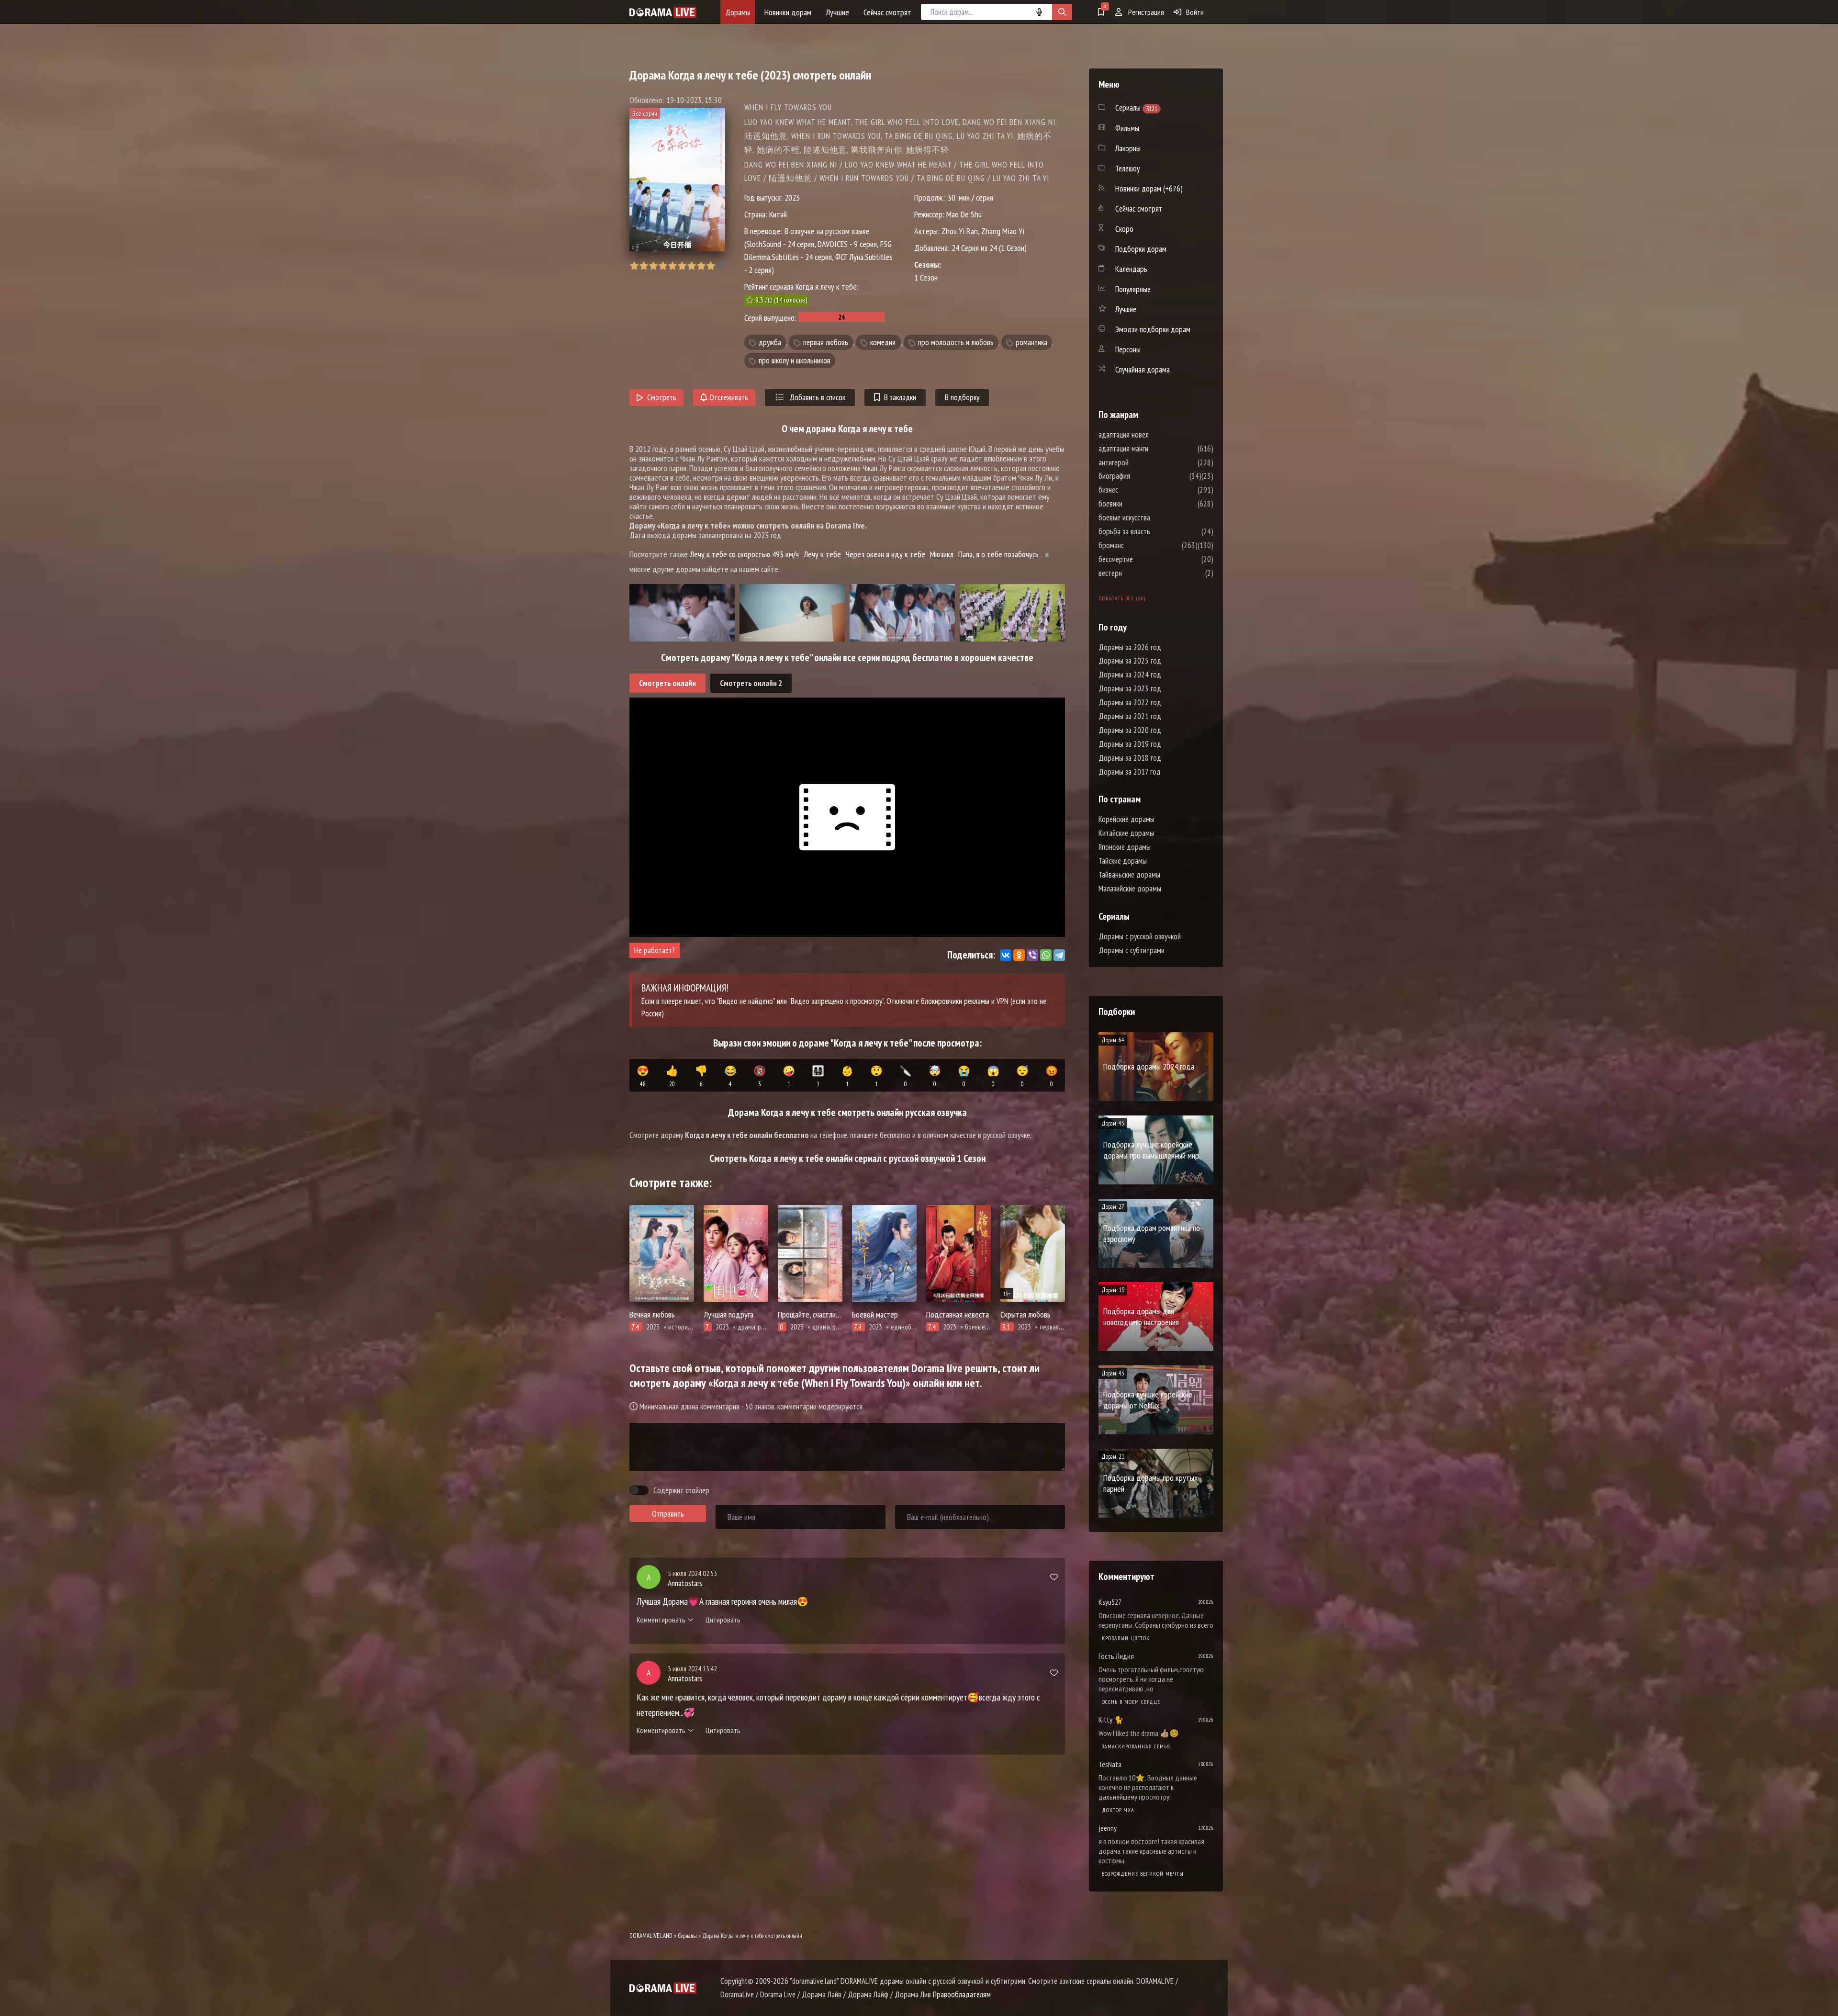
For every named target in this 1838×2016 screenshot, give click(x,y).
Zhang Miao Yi (1003, 231)
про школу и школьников (795, 360)
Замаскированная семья (1136, 1746)
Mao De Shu (964, 214)
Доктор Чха (1118, 1810)
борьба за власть (1153, 531)
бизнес (1137, 490)
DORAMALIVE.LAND (651, 1936)
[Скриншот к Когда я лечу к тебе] (682, 613)
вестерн (1139, 573)
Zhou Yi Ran (960, 231)
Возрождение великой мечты (1143, 1874)
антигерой (1142, 462)
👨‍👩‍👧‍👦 (818, 1076)
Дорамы (738, 12)
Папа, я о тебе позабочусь (998, 554)
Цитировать (723, 1620)
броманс (1140, 545)
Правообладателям (962, 1994)
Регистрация (1145, 12)
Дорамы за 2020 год (1130, 730)
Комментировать (661, 1620)
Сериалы (687, 1936)
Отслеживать (728, 397)
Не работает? (655, 950)
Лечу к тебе (822, 554)
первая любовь (826, 342)
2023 (792, 197)
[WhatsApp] (1046, 955)
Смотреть (662, 397)
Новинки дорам (788, 12)
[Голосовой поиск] (1039, 12)
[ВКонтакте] (1006, 955)
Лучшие (837, 12)
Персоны (1128, 349)
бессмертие (1144, 559)
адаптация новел (1152, 435)
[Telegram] (1059, 955)
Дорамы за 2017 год (1130, 772)
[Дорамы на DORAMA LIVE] (663, 12)
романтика (1031, 342)
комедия (883, 342)
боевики (1139, 504)
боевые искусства (1153, 518)
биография (1143, 476)
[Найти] (1062, 12)
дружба (770, 342)
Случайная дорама (1143, 370)
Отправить (668, 1514)
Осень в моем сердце (1131, 1702)
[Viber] (1032, 955)
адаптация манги (1152, 449)
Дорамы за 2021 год (1130, 716)
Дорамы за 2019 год (1130, 744)
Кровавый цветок (1126, 1638)
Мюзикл (942, 554)
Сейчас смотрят (887, 12)
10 (720, 266)
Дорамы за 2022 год (1130, 702)
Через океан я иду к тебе (885, 554)
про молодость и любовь (956, 342)
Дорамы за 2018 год (1130, 758)
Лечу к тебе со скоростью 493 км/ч (744, 554)
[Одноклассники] (1019, 955)
